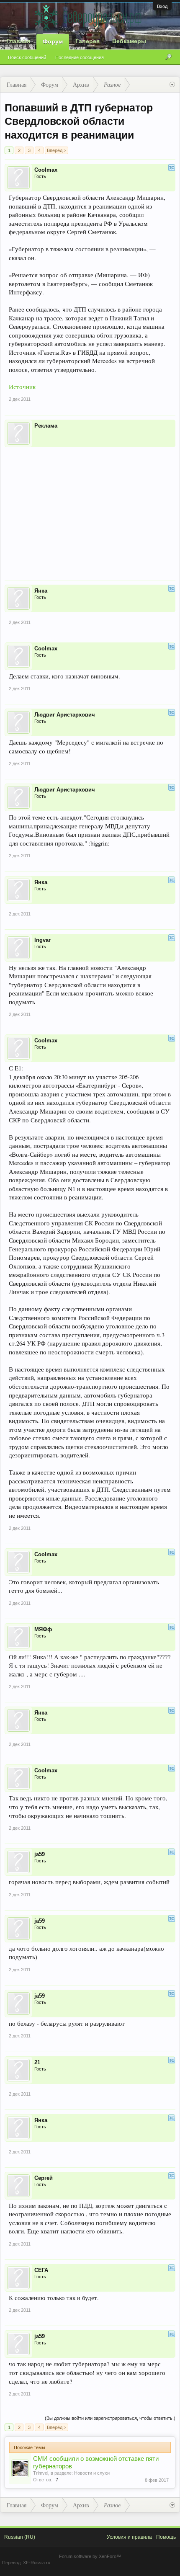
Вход (162, 6)
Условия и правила (129, 2537)
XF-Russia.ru (37, 2563)
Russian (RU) (20, 2537)
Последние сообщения (80, 57)
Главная (18, 41)
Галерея (87, 41)
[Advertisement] (90, 508)
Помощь (166, 2537)
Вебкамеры (129, 41)
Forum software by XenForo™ (90, 2556)
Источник (22, 387)
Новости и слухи (92, 2473)
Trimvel (41, 2473)
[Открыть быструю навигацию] (172, 85)
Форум (53, 41)
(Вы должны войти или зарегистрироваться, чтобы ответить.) (110, 2418)
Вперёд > (57, 150)
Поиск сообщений (27, 57)
